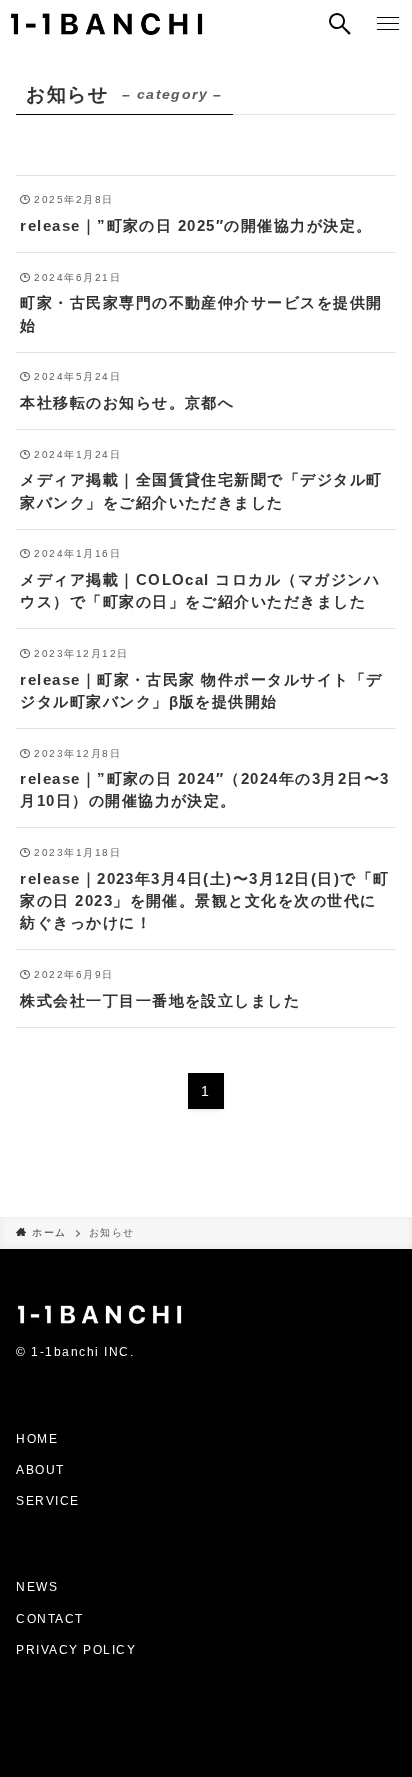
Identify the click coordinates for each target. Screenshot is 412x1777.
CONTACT (52, 1619)
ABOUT (40, 1470)
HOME (37, 1439)
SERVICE (47, 1501)
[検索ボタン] (340, 24)
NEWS (37, 1587)
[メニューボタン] (388, 24)
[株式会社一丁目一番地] (107, 24)
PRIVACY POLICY (76, 1650)
